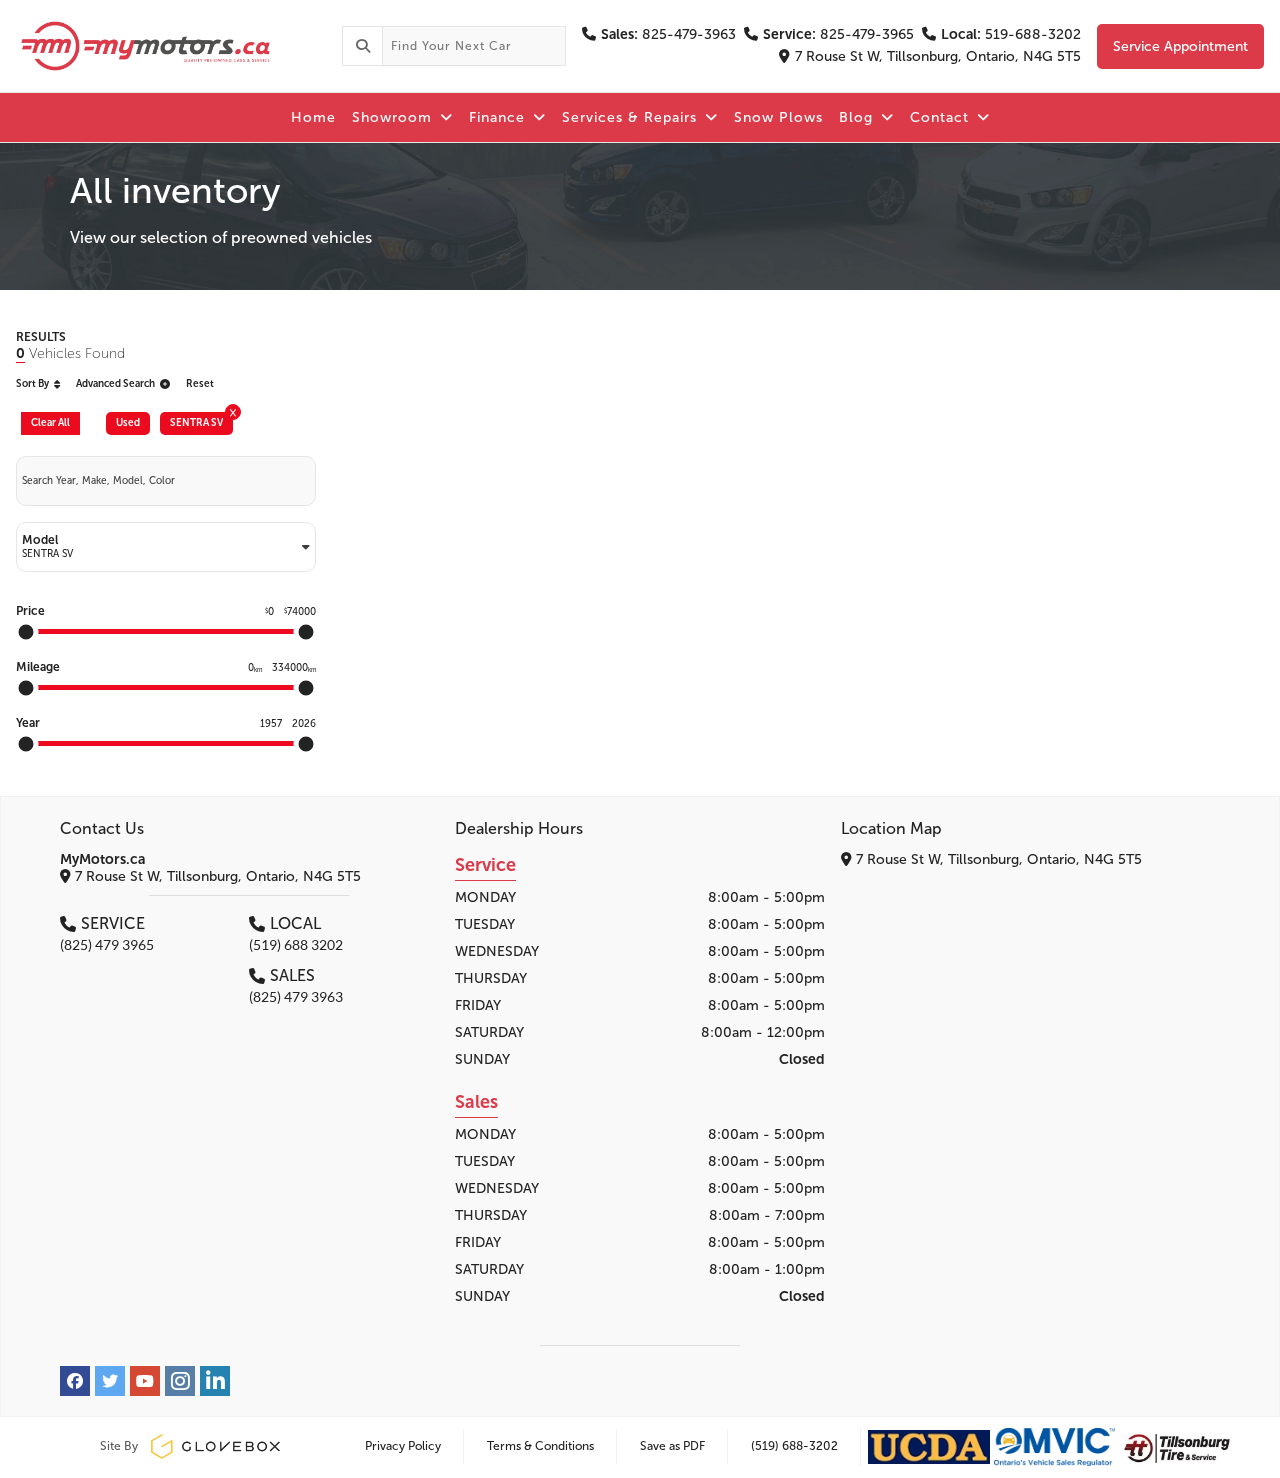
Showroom (394, 117)
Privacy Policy (403, 1446)
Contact (942, 117)
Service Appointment (1180, 46)
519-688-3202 (1011, 34)
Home (313, 117)
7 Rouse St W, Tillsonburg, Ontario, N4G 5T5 (938, 56)
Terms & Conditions (540, 1446)
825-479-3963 (668, 34)
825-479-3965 (838, 34)
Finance (499, 117)
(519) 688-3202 (794, 1446)
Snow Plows (778, 117)
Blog (858, 117)
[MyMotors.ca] (171, 46)
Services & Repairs (632, 117)
